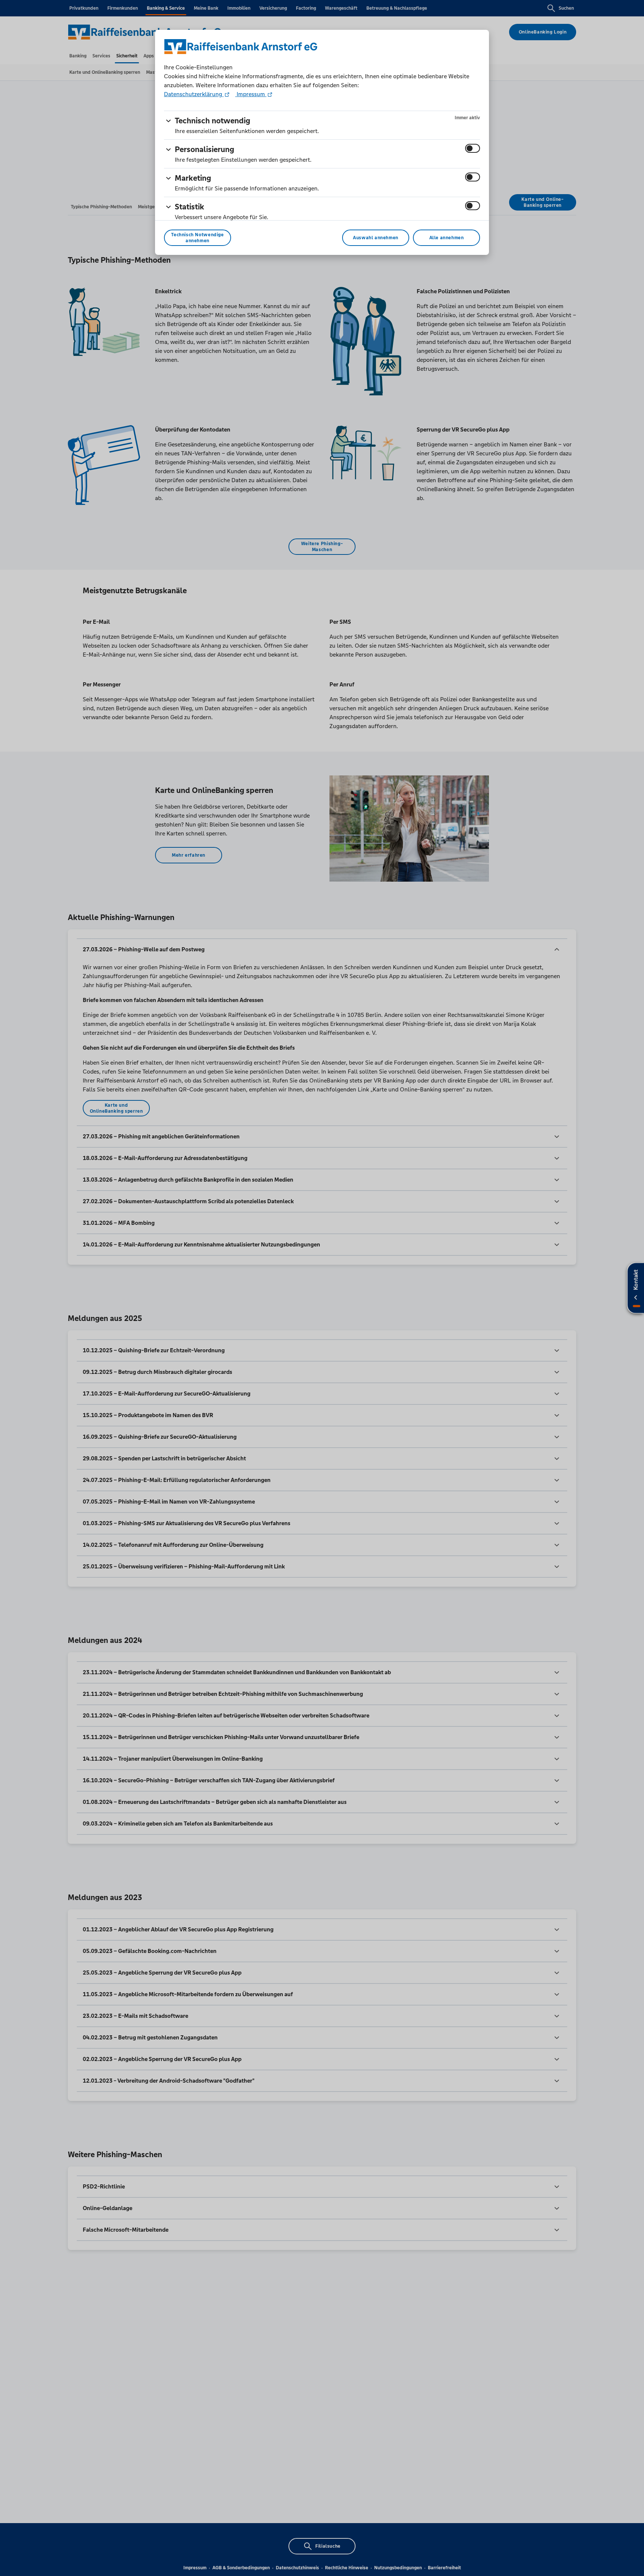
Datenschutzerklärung (194, 94)
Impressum (251, 94)
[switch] (473, 148)
